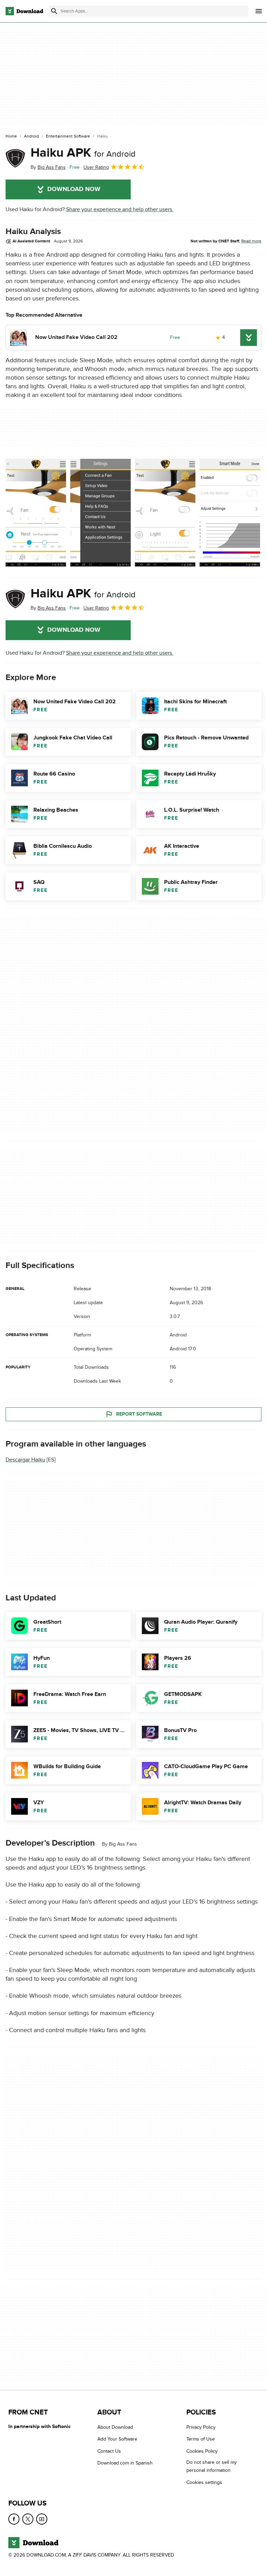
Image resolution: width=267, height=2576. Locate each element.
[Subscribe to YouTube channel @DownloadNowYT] (42, 2519)
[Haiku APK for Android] (15, 158)
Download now (74, 189)
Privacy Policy (201, 2427)
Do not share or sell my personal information (212, 2466)
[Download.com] (24, 11)
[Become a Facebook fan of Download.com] (14, 2519)
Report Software (139, 1414)
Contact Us (109, 2451)
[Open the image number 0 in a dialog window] (36, 513)
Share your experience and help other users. (120, 209)
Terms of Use (201, 2439)
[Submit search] (54, 11)
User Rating (96, 167)
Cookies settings (204, 2482)
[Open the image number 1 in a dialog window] (100, 513)
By (48, 167)
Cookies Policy (202, 2451)
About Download (115, 2427)
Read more (251, 241)
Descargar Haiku (25, 1460)
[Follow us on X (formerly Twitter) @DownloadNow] (28, 2519)
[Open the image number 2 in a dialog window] (165, 513)
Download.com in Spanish (125, 2463)
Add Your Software (117, 2439)
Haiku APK (83, 153)
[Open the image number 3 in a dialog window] (230, 513)
